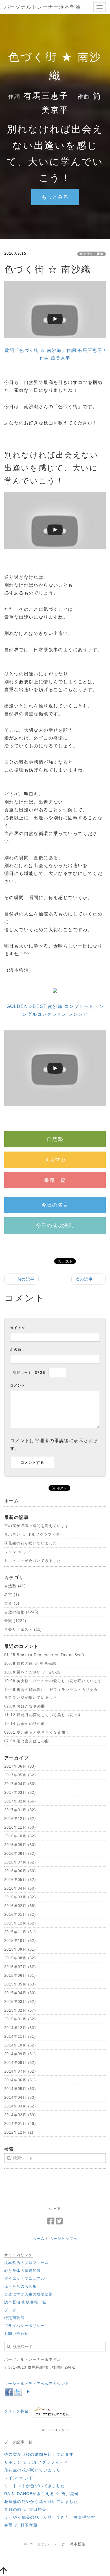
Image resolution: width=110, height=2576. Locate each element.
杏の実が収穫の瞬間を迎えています (37, 1526)
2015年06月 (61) (20, 1975)
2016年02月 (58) (20, 1906)
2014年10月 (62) (20, 2045)
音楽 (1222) (15, 1621)
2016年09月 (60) (20, 1845)
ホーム (38, 2239)
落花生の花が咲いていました (31, 1543)
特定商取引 (14, 2318)
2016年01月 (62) (20, 1915)
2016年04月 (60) (20, 1888)
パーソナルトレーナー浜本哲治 (43, 7)
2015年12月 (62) (20, 1923)
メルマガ (55, 1160)
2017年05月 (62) (20, 1775)
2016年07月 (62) (20, 1862)
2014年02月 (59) (20, 2115)
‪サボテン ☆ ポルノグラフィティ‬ (34, 1534)
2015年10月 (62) (20, 1941)
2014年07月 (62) (20, 2071)
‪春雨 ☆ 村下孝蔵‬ (21, 2525)
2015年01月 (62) (20, 2019)
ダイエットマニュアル (25, 2278)
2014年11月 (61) (20, 2036)
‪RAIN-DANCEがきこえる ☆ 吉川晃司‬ (42, 2494)
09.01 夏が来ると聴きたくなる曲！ (37, 1732)
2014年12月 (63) (20, 2028)
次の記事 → (89, 1279)
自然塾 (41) (15, 1586)
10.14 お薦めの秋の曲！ (27, 1724)
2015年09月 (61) (20, 1949)
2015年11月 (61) (20, 1932)
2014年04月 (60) (20, 2097)
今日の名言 (55, 1205)
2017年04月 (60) (20, 1784)
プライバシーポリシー (25, 2326)
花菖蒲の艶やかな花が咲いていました (41, 2502)
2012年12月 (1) (19, 2132)
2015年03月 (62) (20, 2002)
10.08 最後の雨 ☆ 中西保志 (30, 1664)
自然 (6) (12, 1603)
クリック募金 (16, 2411)
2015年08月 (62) (20, 1958)
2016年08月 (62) (20, 1854)
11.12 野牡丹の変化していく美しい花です (43, 1715)
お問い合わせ (16, 2334)
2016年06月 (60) (20, 1871)
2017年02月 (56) (20, 1801)
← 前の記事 (21, 1279)
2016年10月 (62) (20, 1836)
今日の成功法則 (55, 1225)
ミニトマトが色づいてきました (33, 1561)
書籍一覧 (55, 1180)
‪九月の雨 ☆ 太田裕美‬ (25, 2509)
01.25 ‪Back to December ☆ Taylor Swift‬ (44, 1655)
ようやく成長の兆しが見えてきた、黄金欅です (50, 2517)
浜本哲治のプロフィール (27, 2263)
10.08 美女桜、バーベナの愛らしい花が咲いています (53, 1681)
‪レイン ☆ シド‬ (18, 1552)
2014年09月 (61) (20, 2054)
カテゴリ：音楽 (92, 254)
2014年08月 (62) (20, 2063)
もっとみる (55, 197)
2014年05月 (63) (20, 2089)
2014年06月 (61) (20, 2080)
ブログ (10, 2310)
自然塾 (55, 1139)
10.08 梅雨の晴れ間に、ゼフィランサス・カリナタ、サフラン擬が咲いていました (53, 1694)
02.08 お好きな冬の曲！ (27, 1706)
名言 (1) (12, 1595)
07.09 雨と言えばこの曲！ (29, 1741)
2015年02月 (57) (20, 2010)
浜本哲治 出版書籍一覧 (25, 2302)
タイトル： (20, 1328)
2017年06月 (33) (20, 1766)
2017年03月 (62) (20, 1793)
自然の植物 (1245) (21, 1612)
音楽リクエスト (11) (23, 1629)
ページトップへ (63, 2239)
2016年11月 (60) (20, 1827)
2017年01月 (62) (20, 1810)
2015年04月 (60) (20, 1993)
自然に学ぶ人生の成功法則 (29, 2294)
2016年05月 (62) (20, 1880)
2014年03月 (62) (20, 2106)
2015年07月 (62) (20, 1967)
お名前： (18, 1350)
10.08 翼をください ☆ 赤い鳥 (32, 1672)
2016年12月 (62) (20, 1819)
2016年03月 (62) (20, 1897)
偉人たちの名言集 (20, 2286)
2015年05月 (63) (20, 1984)
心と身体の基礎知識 (23, 2271)
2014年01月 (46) (20, 2124)
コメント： (20, 1385)
